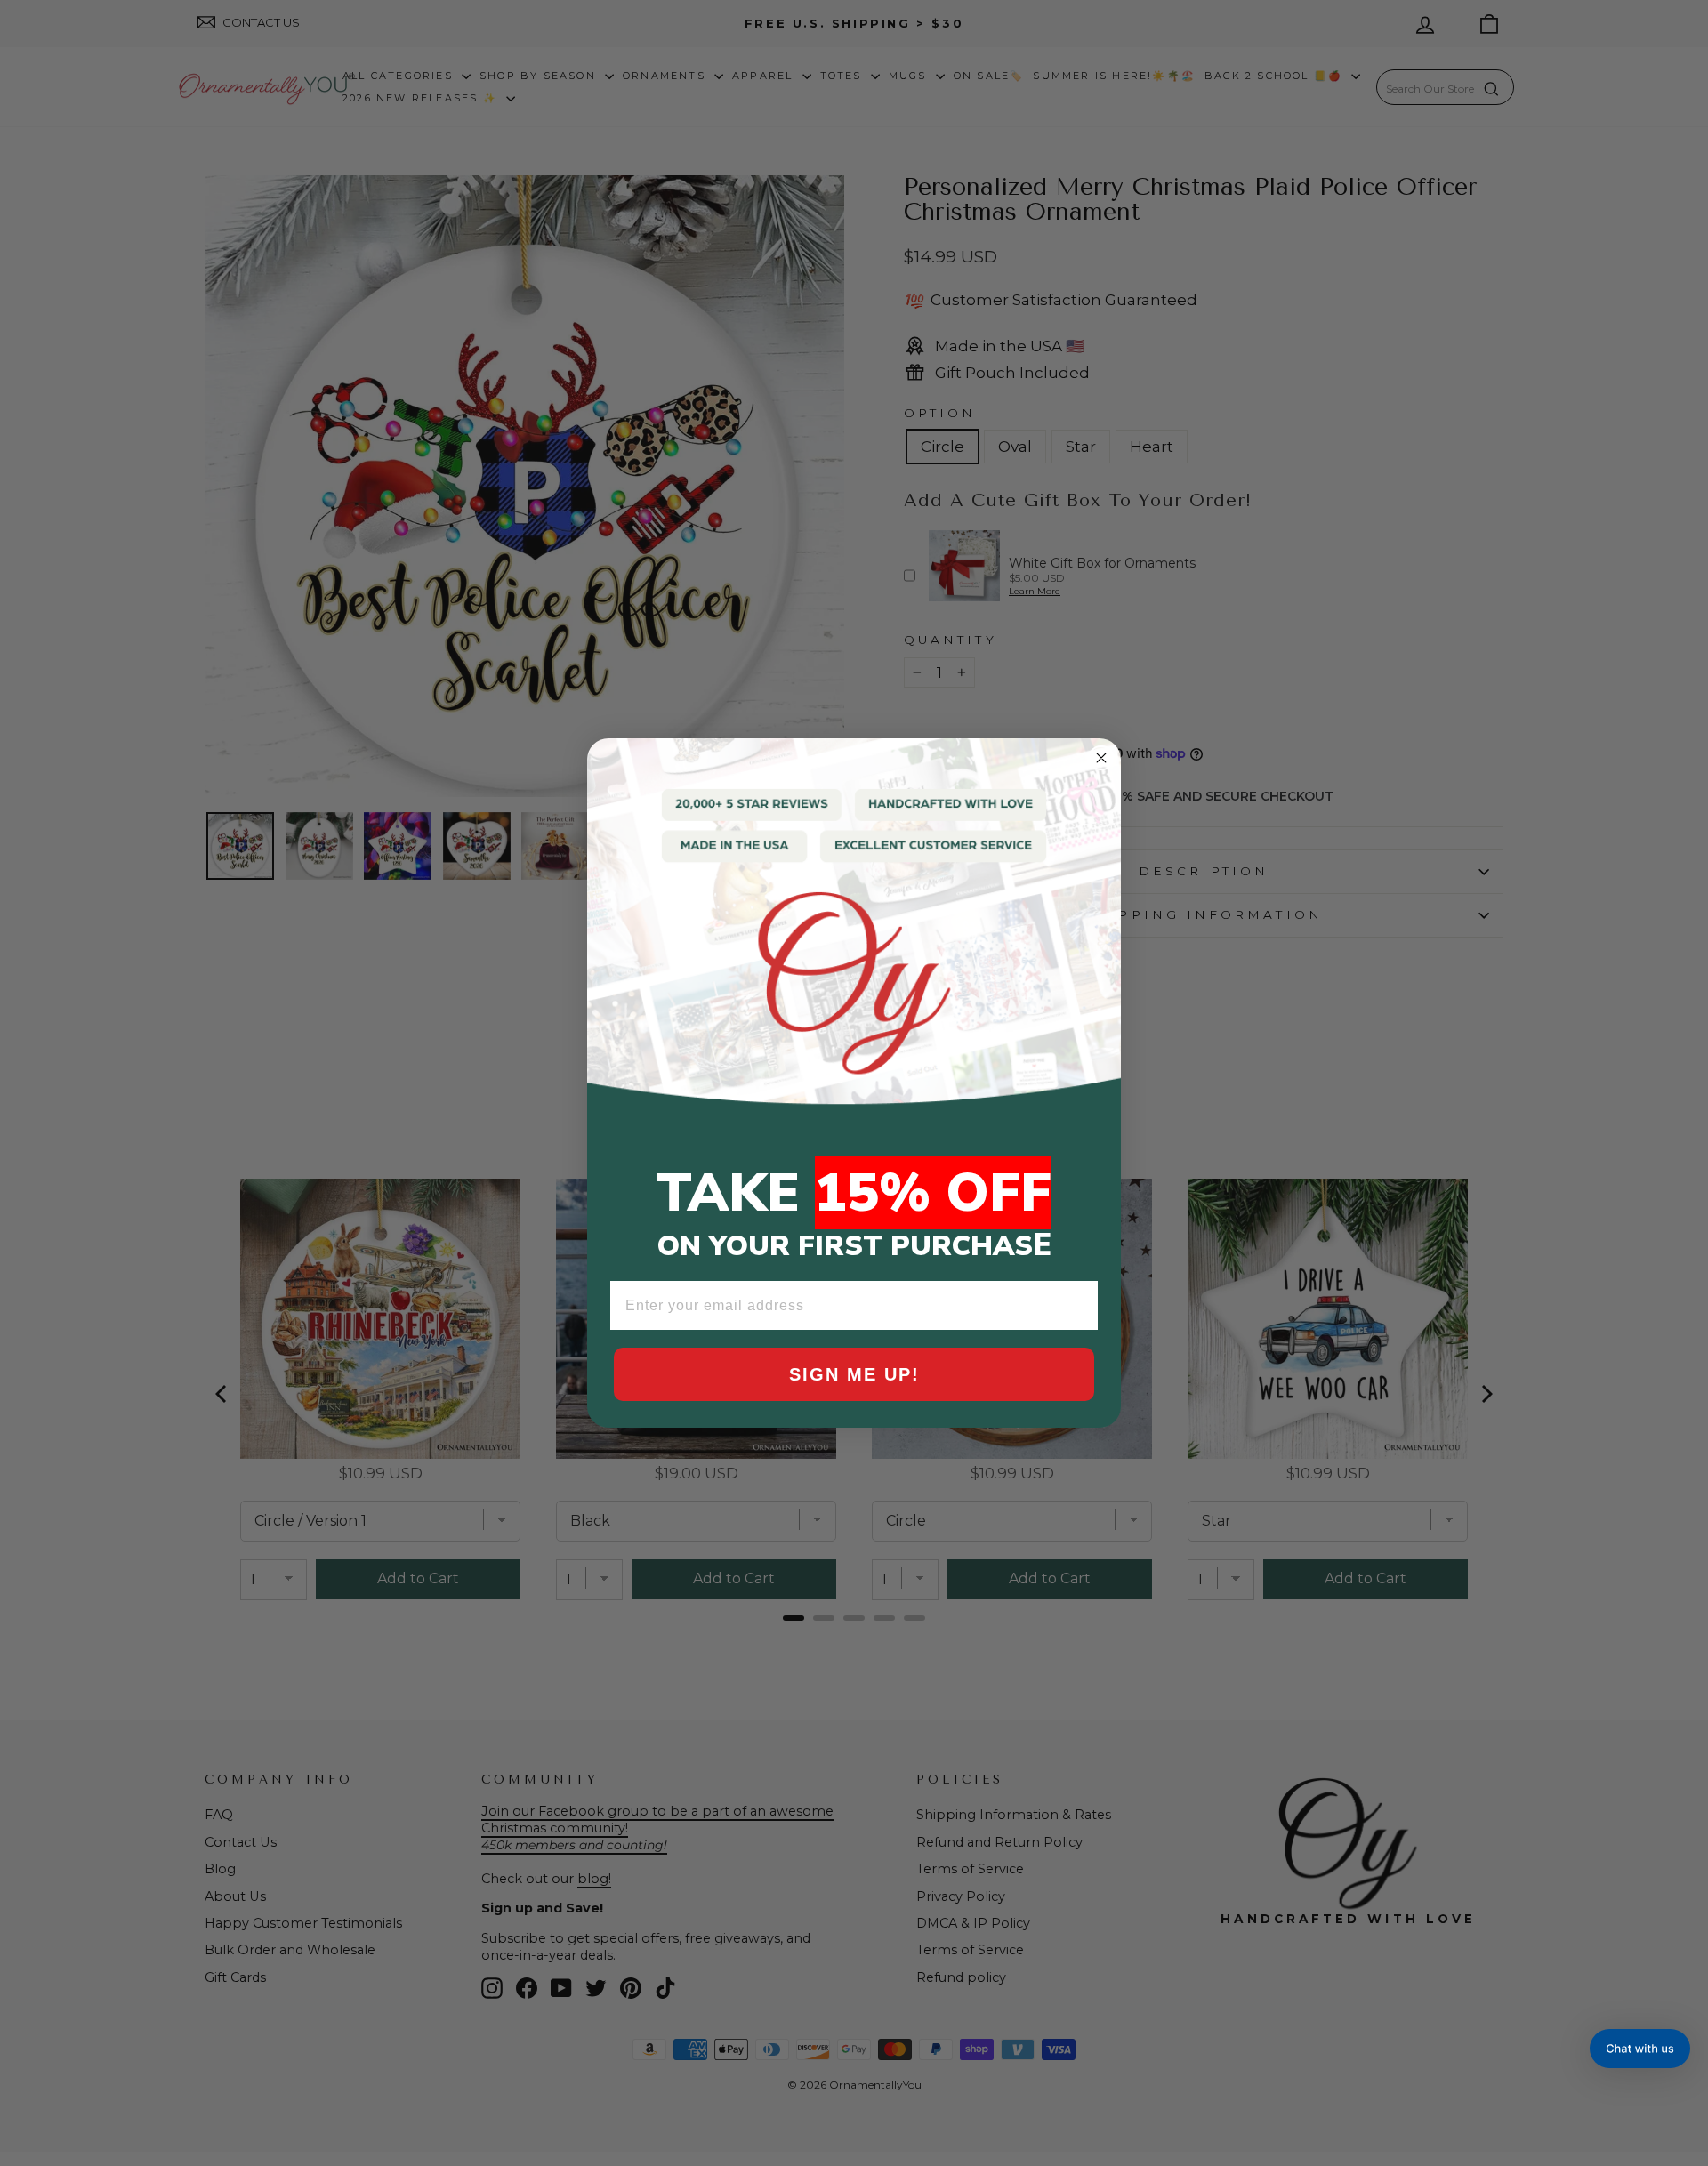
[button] (1640, 2049)
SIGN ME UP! (854, 1374)
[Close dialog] (1101, 758)
